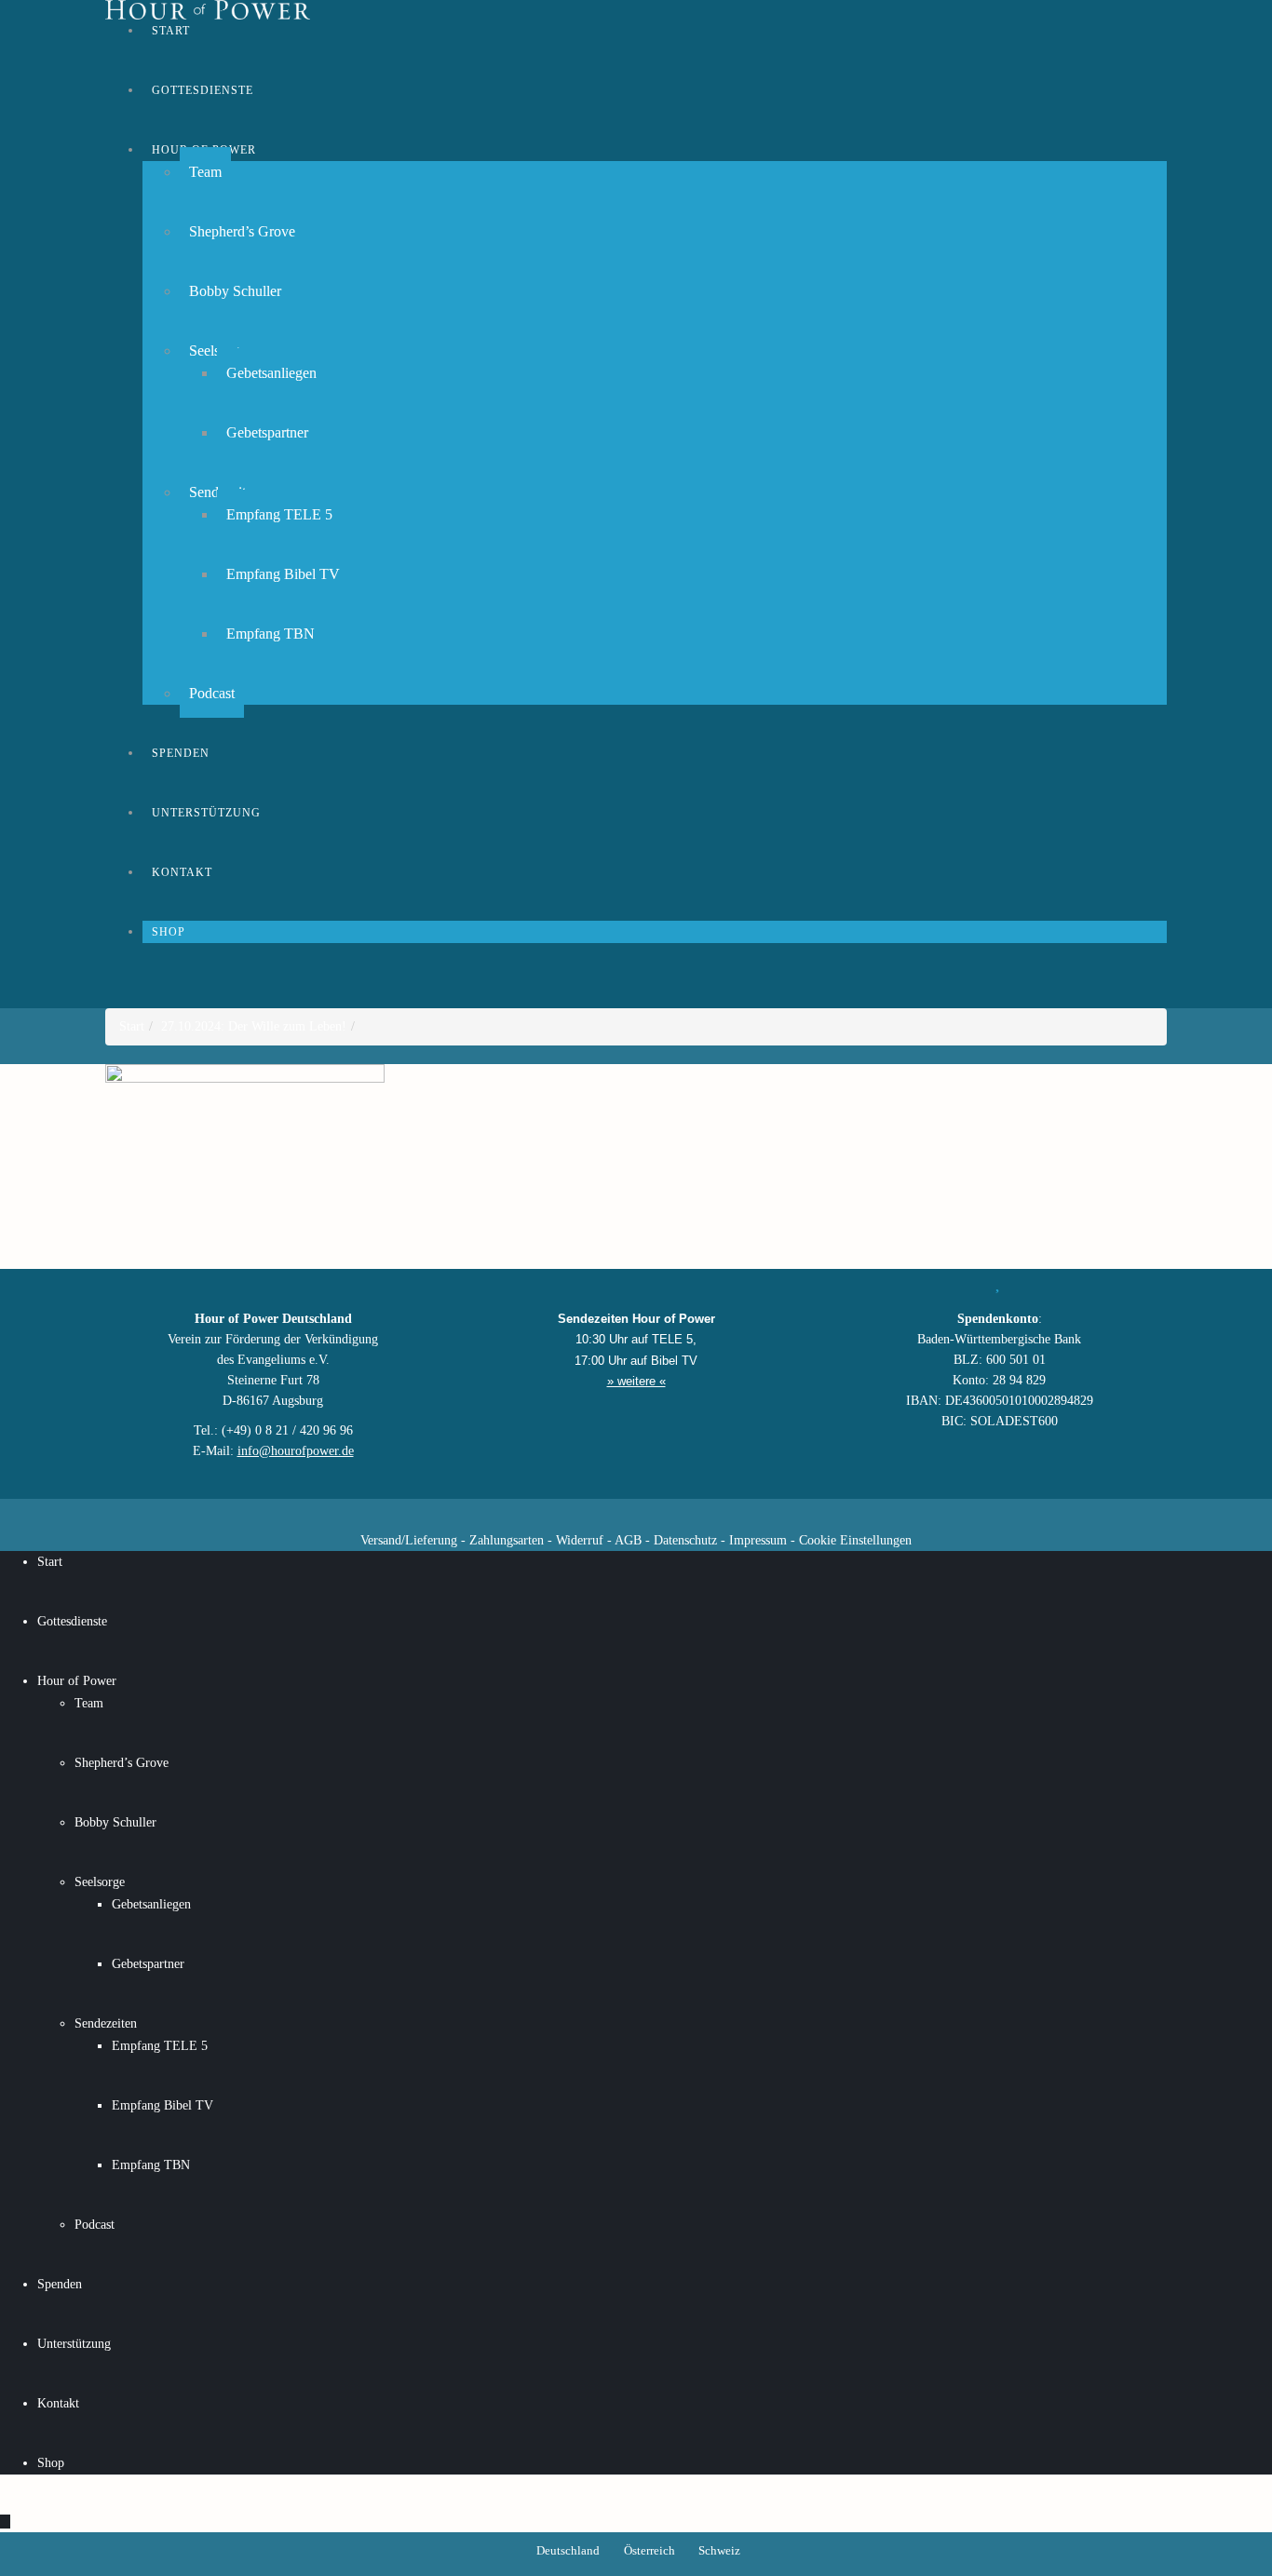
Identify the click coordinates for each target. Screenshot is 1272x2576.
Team (205, 172)
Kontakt (182, 872)
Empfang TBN (271, 634)
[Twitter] (571, 1512)
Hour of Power (77, 1681)
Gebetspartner (267, 432)
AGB (628, 1540)
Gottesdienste (203, 90)
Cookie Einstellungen (855, 1540)
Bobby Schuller (235, 291)
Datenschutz (685, 1540)
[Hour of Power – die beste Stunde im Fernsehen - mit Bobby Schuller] (208, 10)
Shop (169, 932)
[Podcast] (701, 1512)
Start (171, 31)
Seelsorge (100, 1882)
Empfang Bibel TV (283, 574)
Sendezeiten (106, 2023)
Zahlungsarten (507, 1540)
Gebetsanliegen (271, 373)
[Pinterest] (669, 1512)
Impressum (758, 1540)
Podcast (212, 693)
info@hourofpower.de (296, 1451)
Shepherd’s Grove (242, 231)
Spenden (181, 753)
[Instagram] (636, 1512)
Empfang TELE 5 (279, 514)
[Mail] (734, 1512)
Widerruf (580, 1540)
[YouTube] (603, 1512)
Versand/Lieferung (409, 1540)
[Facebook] (538, 1512)
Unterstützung (206, 813)
